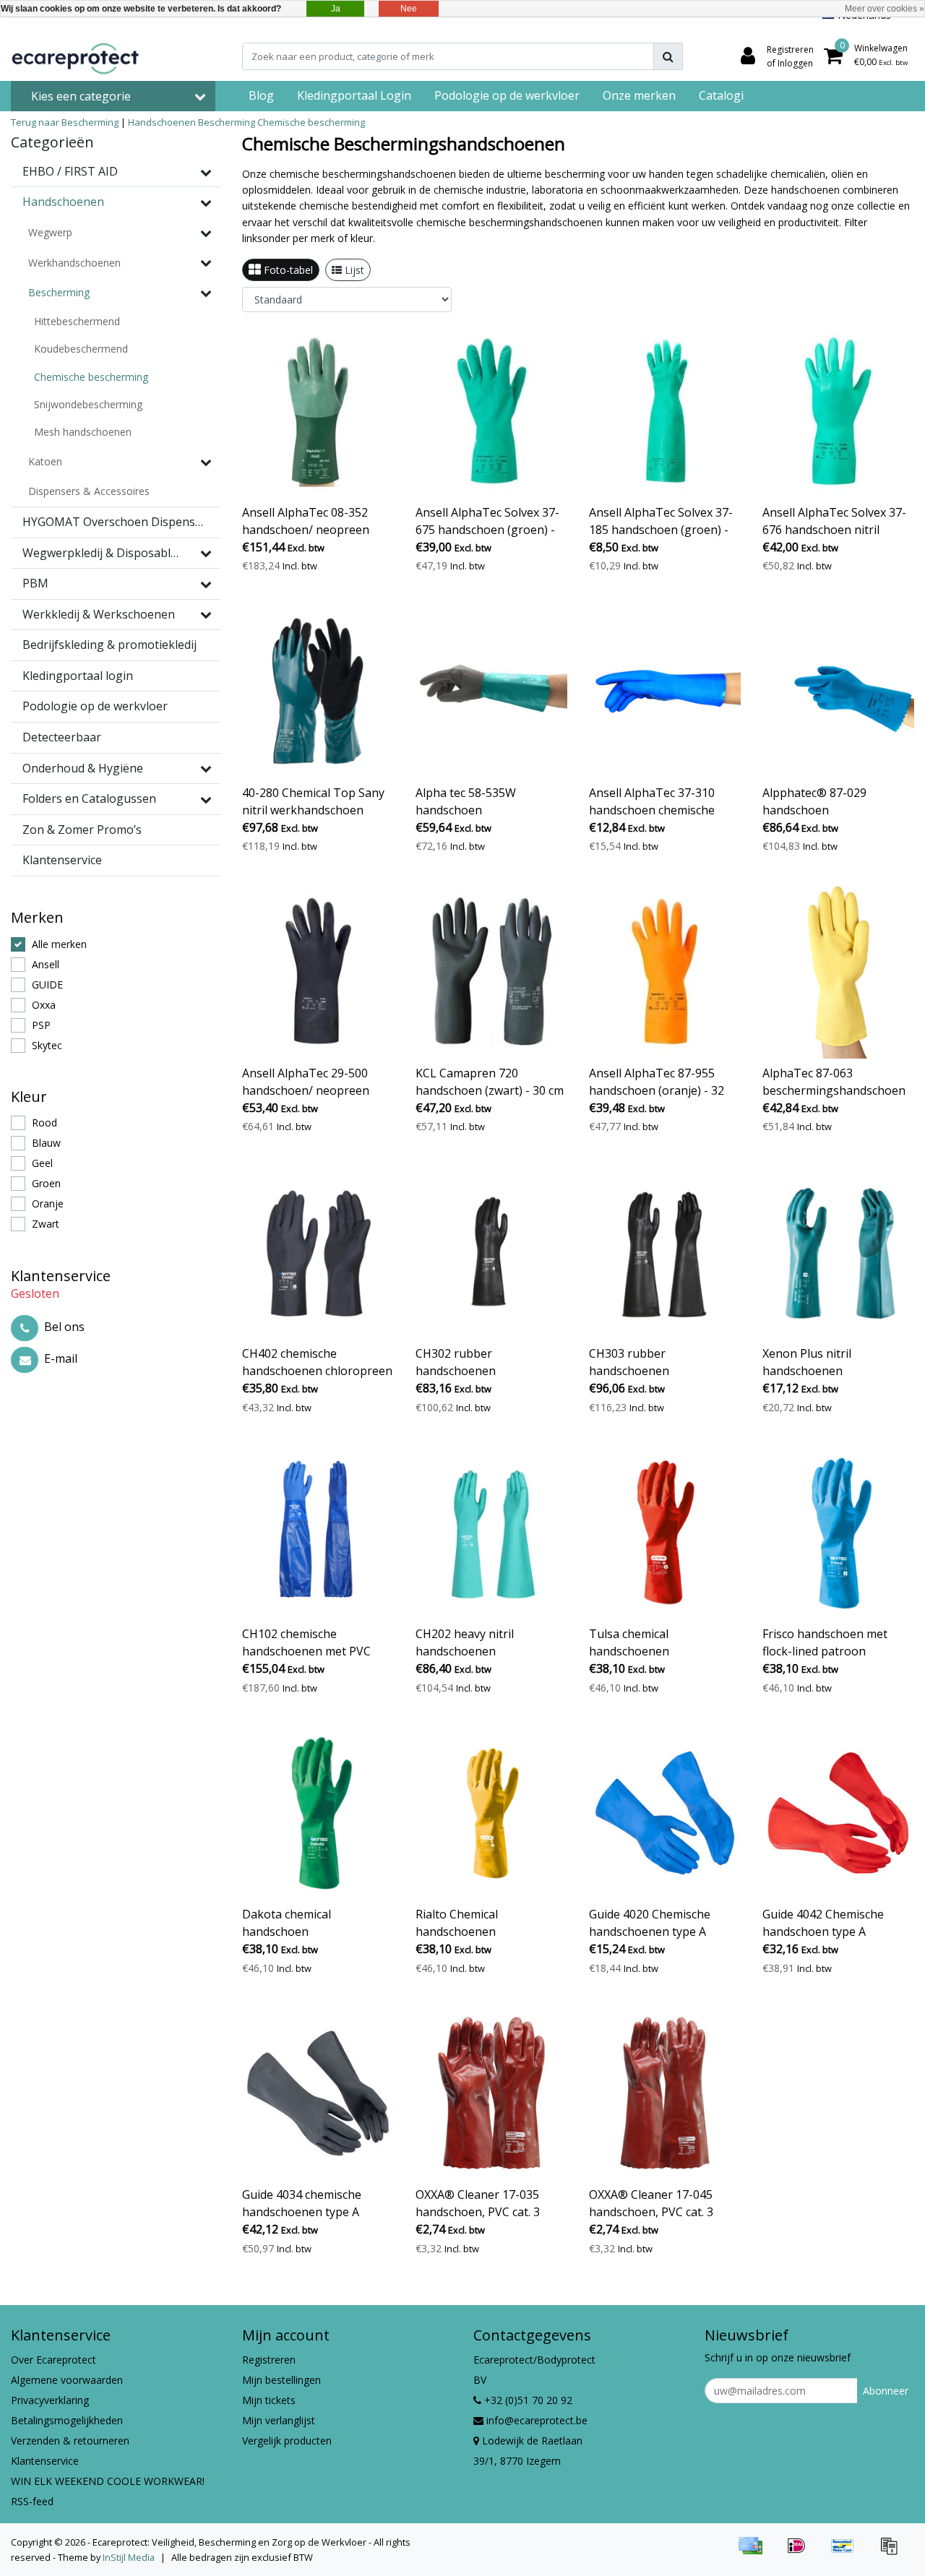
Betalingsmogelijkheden (67, 2420)
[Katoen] (206, 462)
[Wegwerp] (206, 233)
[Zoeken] (668, 56)
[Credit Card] (755, 2552)
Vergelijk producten (287, 2441)
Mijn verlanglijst (279, 2420)
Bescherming (227, 122)
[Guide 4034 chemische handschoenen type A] (318, 2093)
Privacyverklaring (50, 2400)
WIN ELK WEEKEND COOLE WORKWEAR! (108, 2481)
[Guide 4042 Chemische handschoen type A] (838, 1813)
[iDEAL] (801, 2552)
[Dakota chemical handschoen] (318, 1813)
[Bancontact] (848, 2552)
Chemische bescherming (311, 122)
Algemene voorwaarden (67, 2380)
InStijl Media (129, 2557)
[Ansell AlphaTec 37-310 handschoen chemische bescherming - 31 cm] (665, 691)
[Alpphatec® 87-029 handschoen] (838, 691)
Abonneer (886, 2391)
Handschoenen (162, 122)
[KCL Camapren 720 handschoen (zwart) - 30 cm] (491, 972)
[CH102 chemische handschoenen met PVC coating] (318, 1532)
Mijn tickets (269, 2400)
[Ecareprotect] (77, 56)
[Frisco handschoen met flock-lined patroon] (838, 1532)
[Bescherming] (206, 293)
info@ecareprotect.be (537, 2420)
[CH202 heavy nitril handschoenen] (491, 1532)
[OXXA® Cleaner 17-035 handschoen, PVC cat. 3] (491, 2093)
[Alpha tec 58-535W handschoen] (491, 691)
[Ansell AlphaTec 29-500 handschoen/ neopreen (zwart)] (318, 972)
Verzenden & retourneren (70, 2441)
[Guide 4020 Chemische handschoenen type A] (665, 1813)
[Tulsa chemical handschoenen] (665, 1532)
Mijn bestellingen (281, 2380)
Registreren (269, 2360)
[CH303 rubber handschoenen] (665, 1252)
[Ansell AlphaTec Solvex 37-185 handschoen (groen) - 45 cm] (665, 411)
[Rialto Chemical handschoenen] (491, 1813)
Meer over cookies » (885, 9)
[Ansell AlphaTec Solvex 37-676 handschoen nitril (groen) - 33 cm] (838, 411)
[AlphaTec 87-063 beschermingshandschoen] (838, 972)
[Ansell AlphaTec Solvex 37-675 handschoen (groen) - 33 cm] (491, 411)
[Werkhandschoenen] (206, 262)
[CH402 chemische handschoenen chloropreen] (318, 1252)
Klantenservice (45, 2461)
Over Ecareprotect (53, 2360)
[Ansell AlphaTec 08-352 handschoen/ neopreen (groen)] (318, 411)
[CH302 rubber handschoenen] (491, 1252)
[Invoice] (892, 2552)
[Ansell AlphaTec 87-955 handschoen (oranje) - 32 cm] (665, 972)
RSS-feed (32, 2501)
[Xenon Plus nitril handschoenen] (838, 1252)
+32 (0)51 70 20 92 (527, 2400)
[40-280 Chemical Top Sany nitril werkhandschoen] (318, 691)
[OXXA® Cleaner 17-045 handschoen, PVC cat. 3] (665, 2093)
